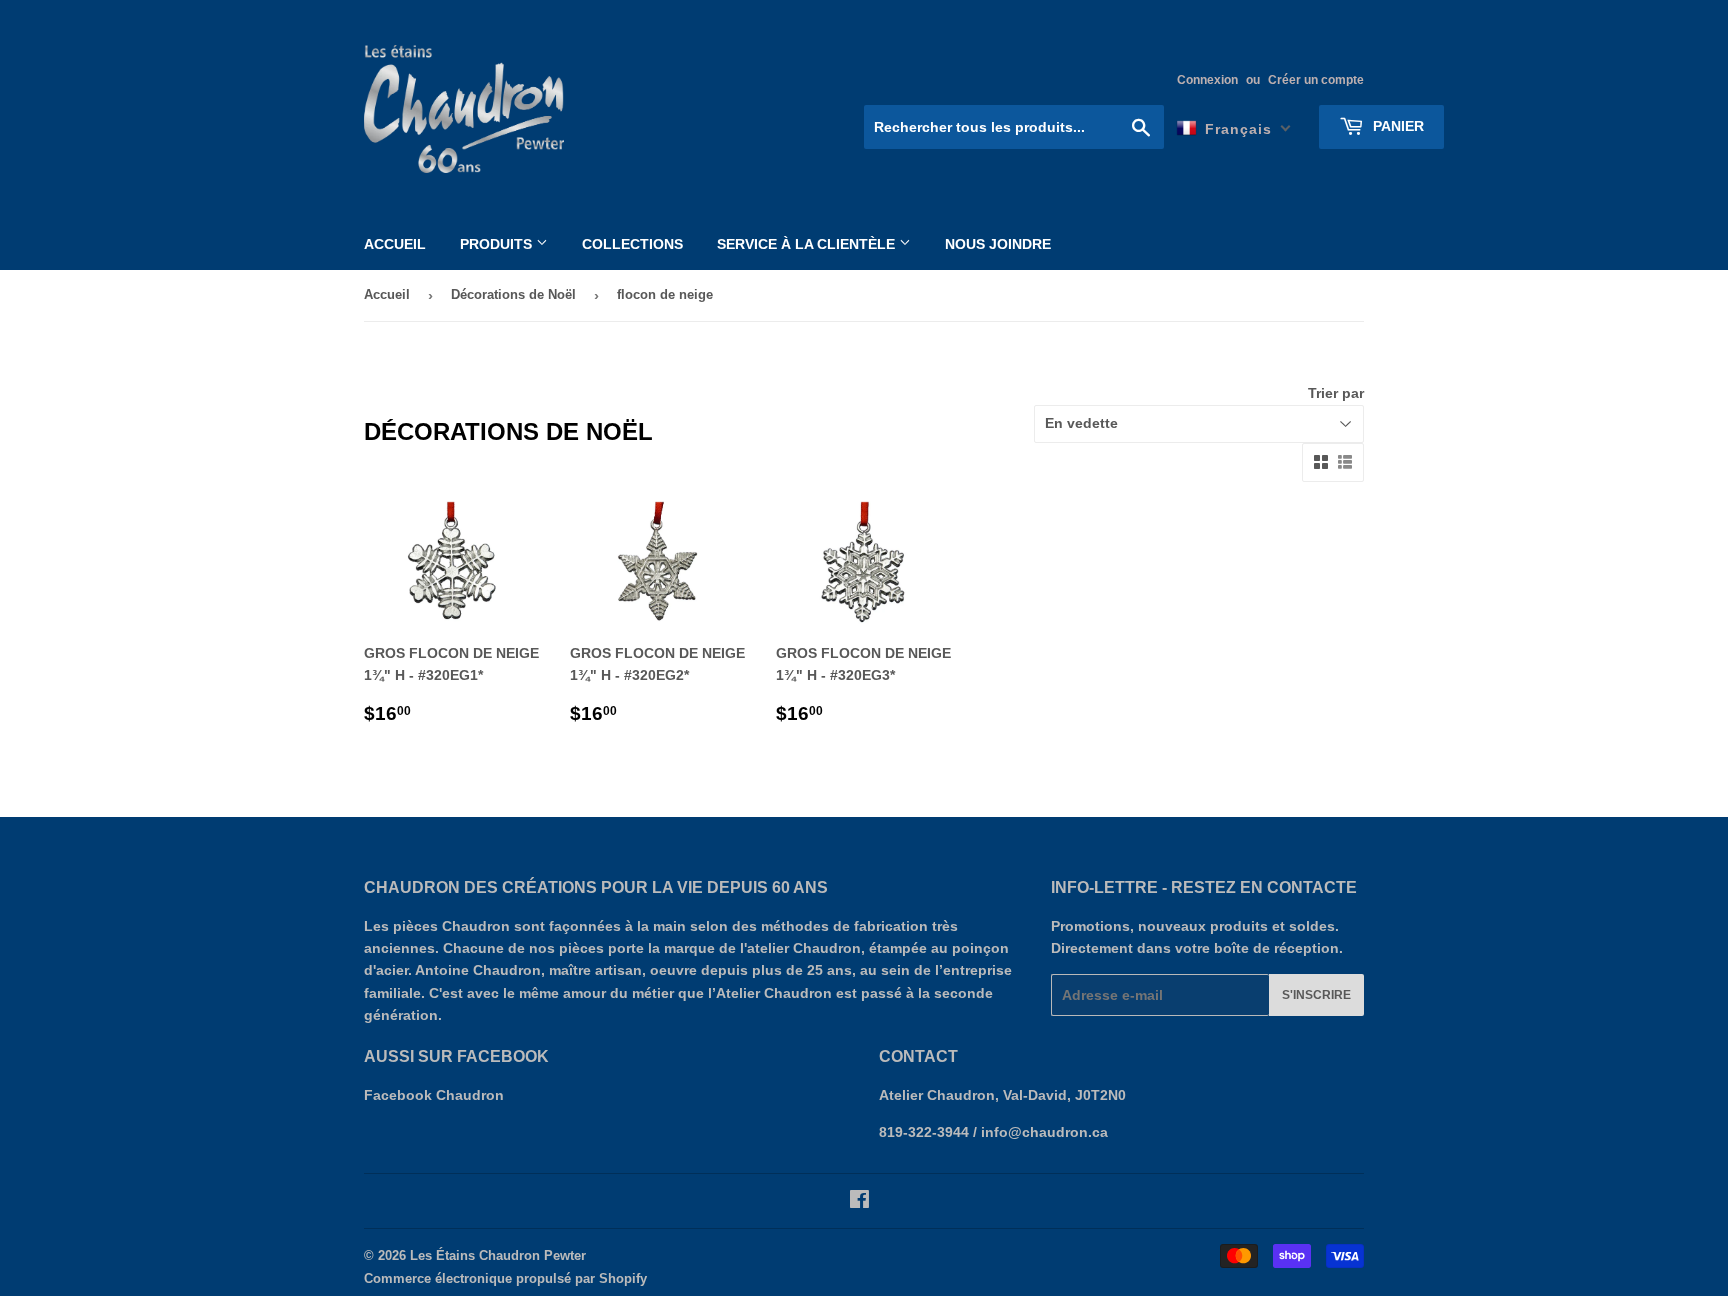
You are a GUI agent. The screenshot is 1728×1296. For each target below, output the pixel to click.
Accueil (395, 244)
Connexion (1207, 80)
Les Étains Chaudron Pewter (498, 1255)
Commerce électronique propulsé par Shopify (505, 1278)
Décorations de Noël (513, 294)
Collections (632, 244)
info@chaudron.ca (1044, 1132)
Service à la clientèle (808, 244)
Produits (498, 244)
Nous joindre (998, 244)
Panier (1396, 126)
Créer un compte (1316, 80)
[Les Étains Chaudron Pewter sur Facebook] (859, 1202)
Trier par (1336, 393)
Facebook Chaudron (434, 1095)
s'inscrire (1316, 995)
